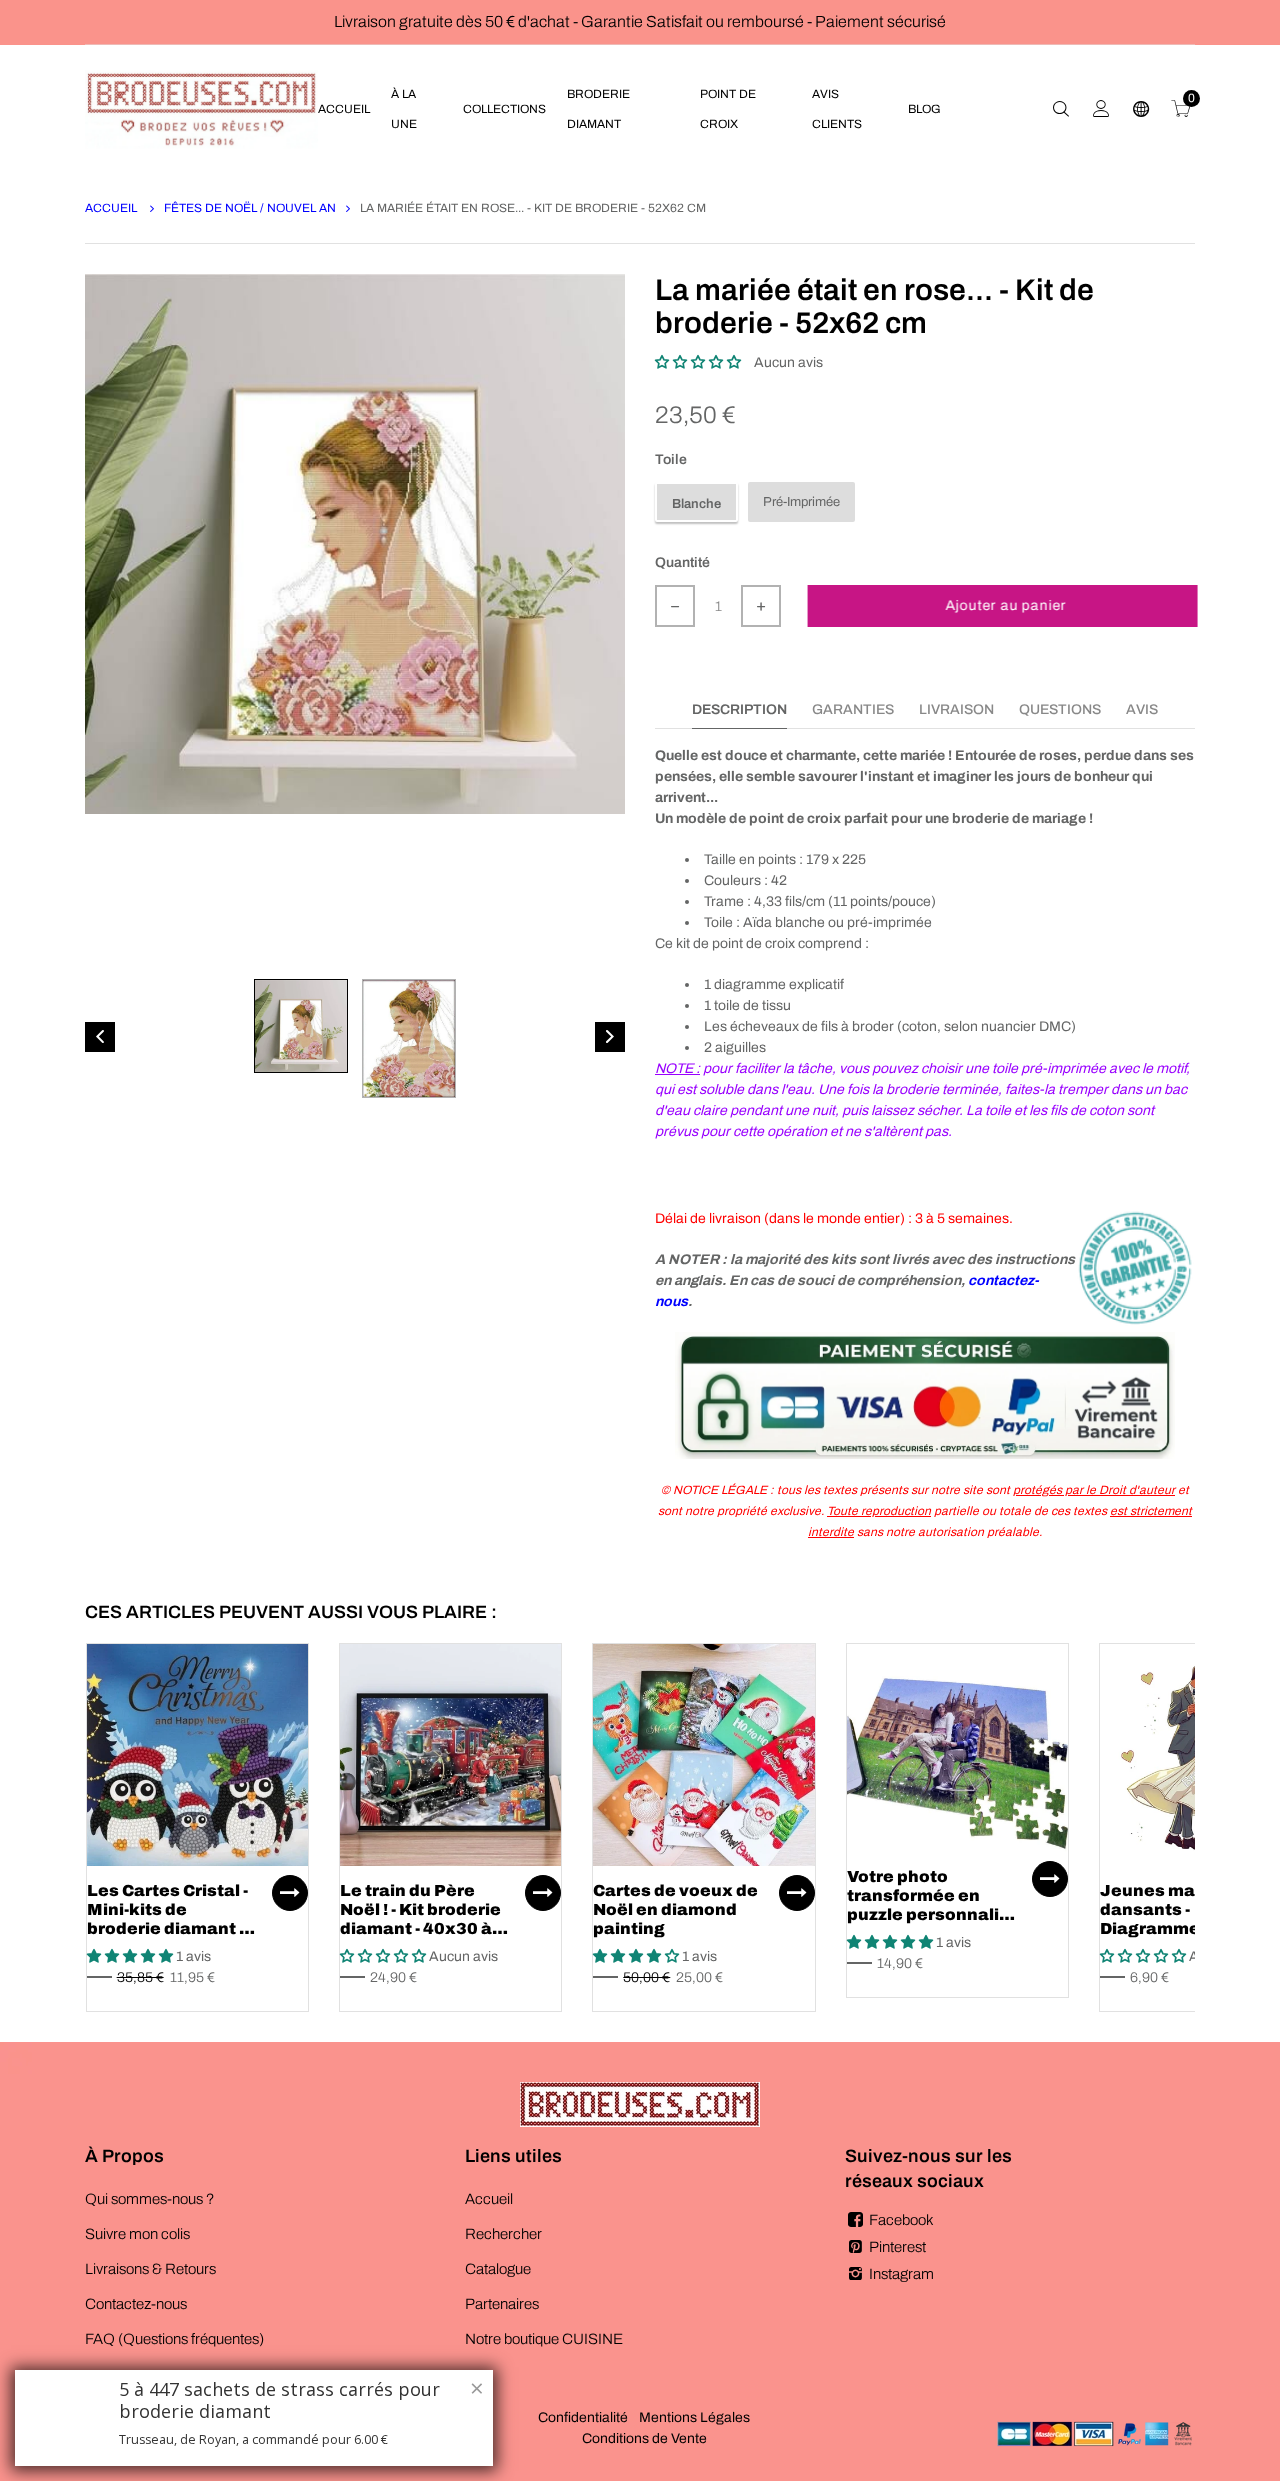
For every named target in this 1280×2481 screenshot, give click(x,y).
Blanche (696, 504)
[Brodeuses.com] (201, 108)
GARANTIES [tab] (853, 709)
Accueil (112, 208)
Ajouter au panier (1004, 605)
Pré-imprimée (801, 502)
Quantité (682, 562)
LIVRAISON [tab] (956, 709)
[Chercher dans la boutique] (1061, 109)
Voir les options (290, 1893)
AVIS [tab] (1142, 709)
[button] (698, 362)
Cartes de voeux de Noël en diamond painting (675, 1909)
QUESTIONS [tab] (1060, 709)
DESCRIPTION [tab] (739, 709)
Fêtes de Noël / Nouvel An (250, 208)
